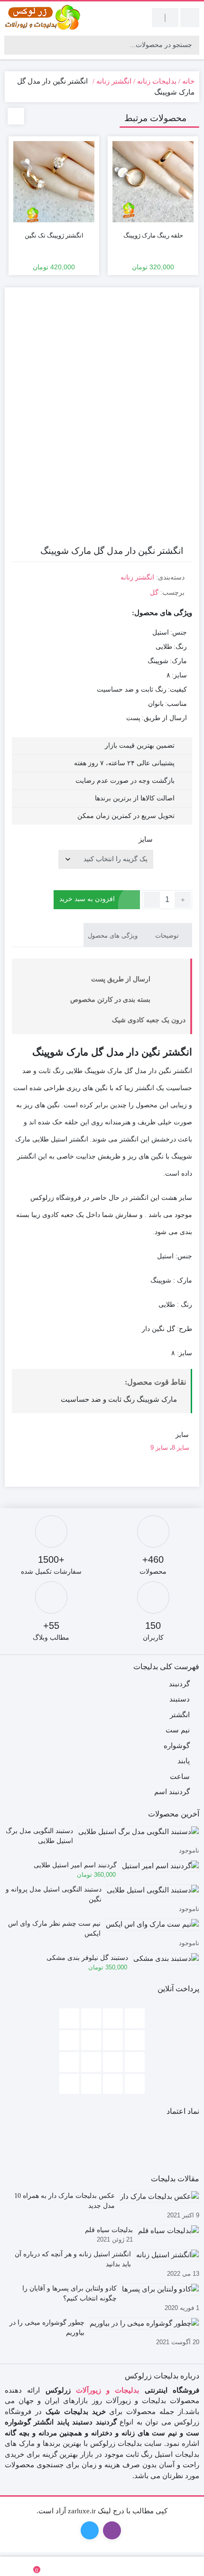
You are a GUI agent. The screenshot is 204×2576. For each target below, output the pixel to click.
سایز (146, 839)
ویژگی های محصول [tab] (114, 936)
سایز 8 (181, 1448)
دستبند (180, 1699)
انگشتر (180, 1715)
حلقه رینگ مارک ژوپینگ (153, 235)
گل (154, 593)
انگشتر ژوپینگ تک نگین (54, 235)
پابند (184, 1761)
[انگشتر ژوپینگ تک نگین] (54, 182)
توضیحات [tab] (168, 936)
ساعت (180, 1777)
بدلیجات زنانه (157, 81)
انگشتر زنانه (114, 81)
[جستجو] (13, 45)
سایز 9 (159, 1448)
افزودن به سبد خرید (87, 899)
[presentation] (16, 116)
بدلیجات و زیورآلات (108, 2390)
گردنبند (179, 1684)
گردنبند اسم (172, 1792)
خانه (188, 81)
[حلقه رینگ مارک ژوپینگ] (153, 182)
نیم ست (178, 1730)
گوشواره (177, 1746)
